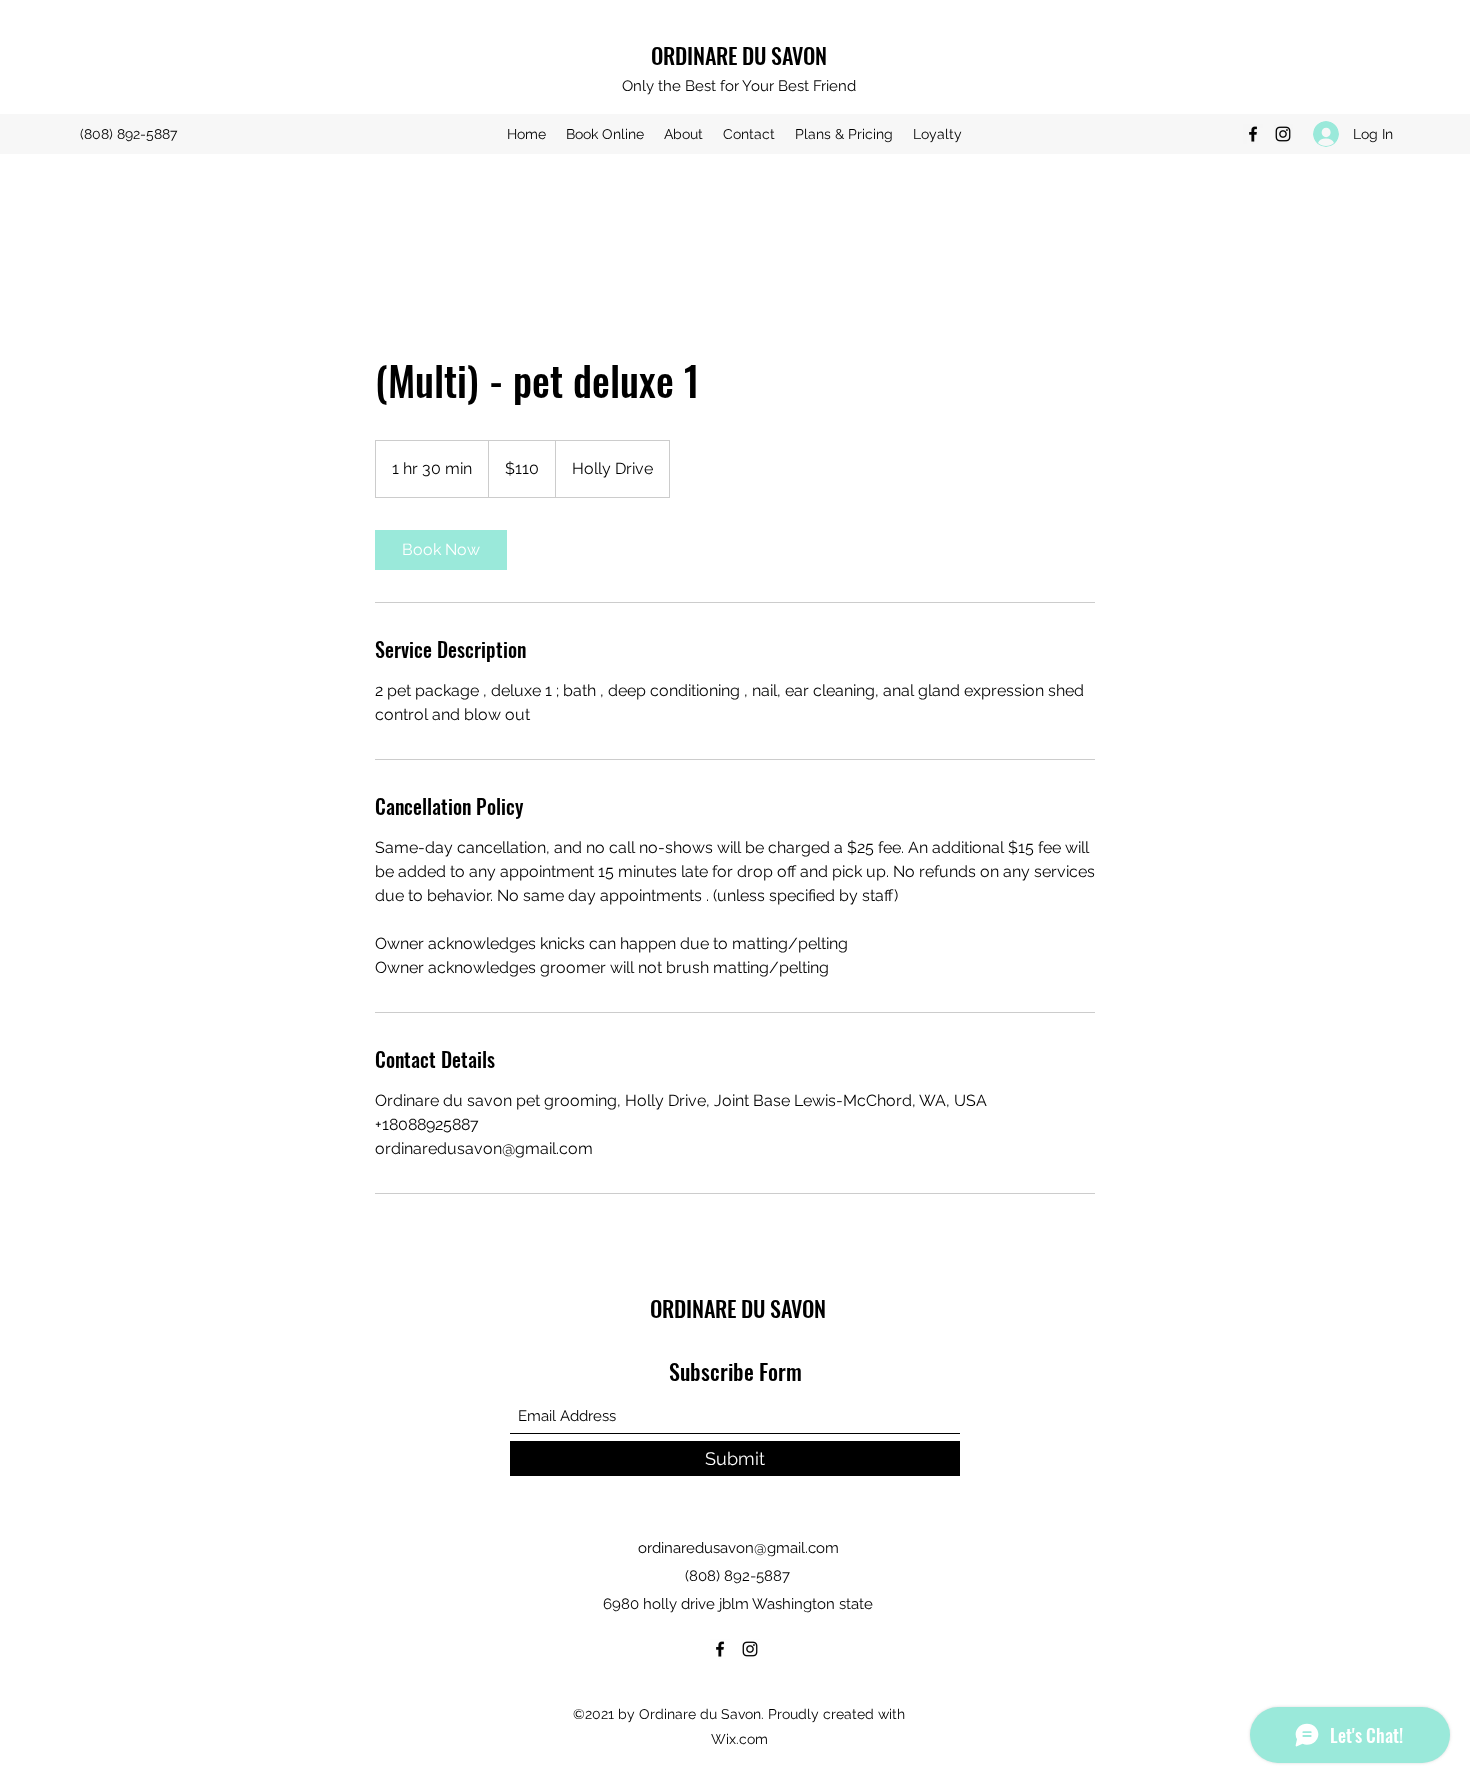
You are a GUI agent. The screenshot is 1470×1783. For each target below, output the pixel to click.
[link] (441, 550)
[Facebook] (1253, 134)
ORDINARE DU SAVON (739, 55)
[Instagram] (1283, 134)
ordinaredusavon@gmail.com (738, 1548)
